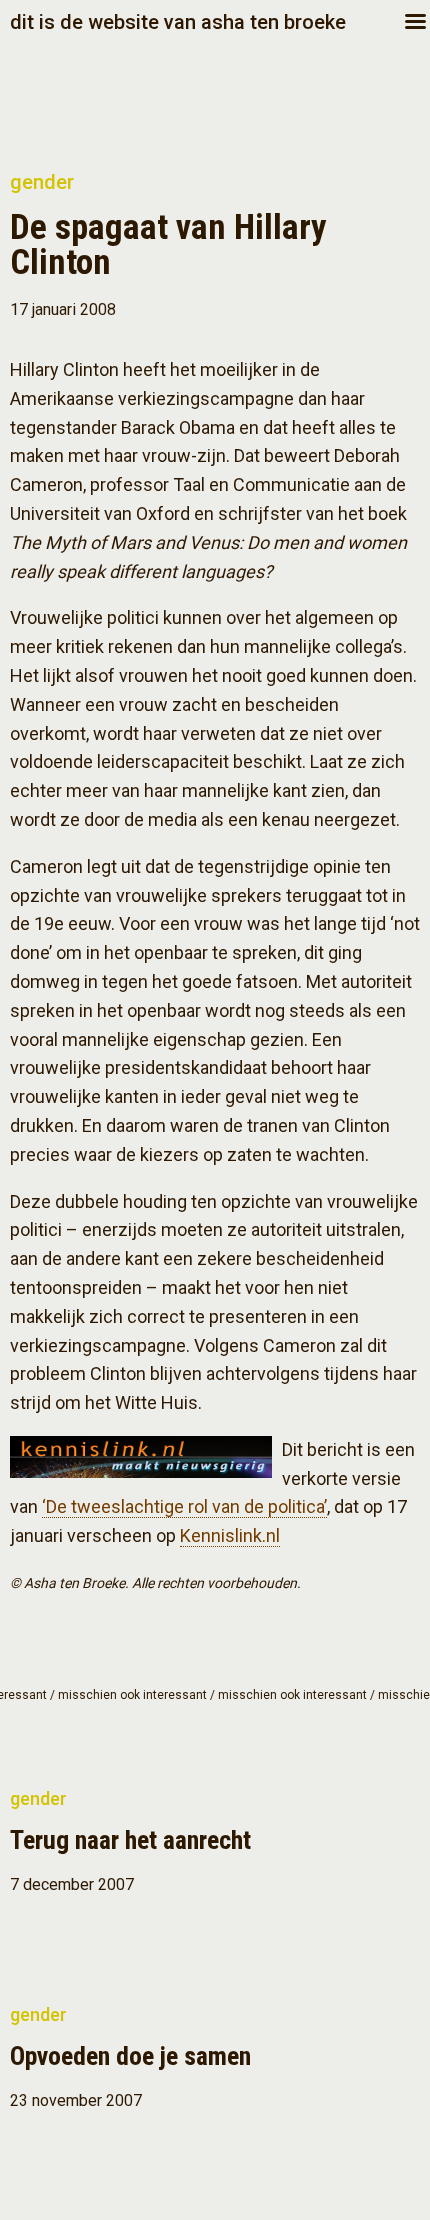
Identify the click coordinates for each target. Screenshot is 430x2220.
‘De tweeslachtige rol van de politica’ (184, 1506)
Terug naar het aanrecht (130, 1840)
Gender (42, 182)
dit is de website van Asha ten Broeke (178, 22)
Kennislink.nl (230, 1535)
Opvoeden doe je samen (130, 2056)
